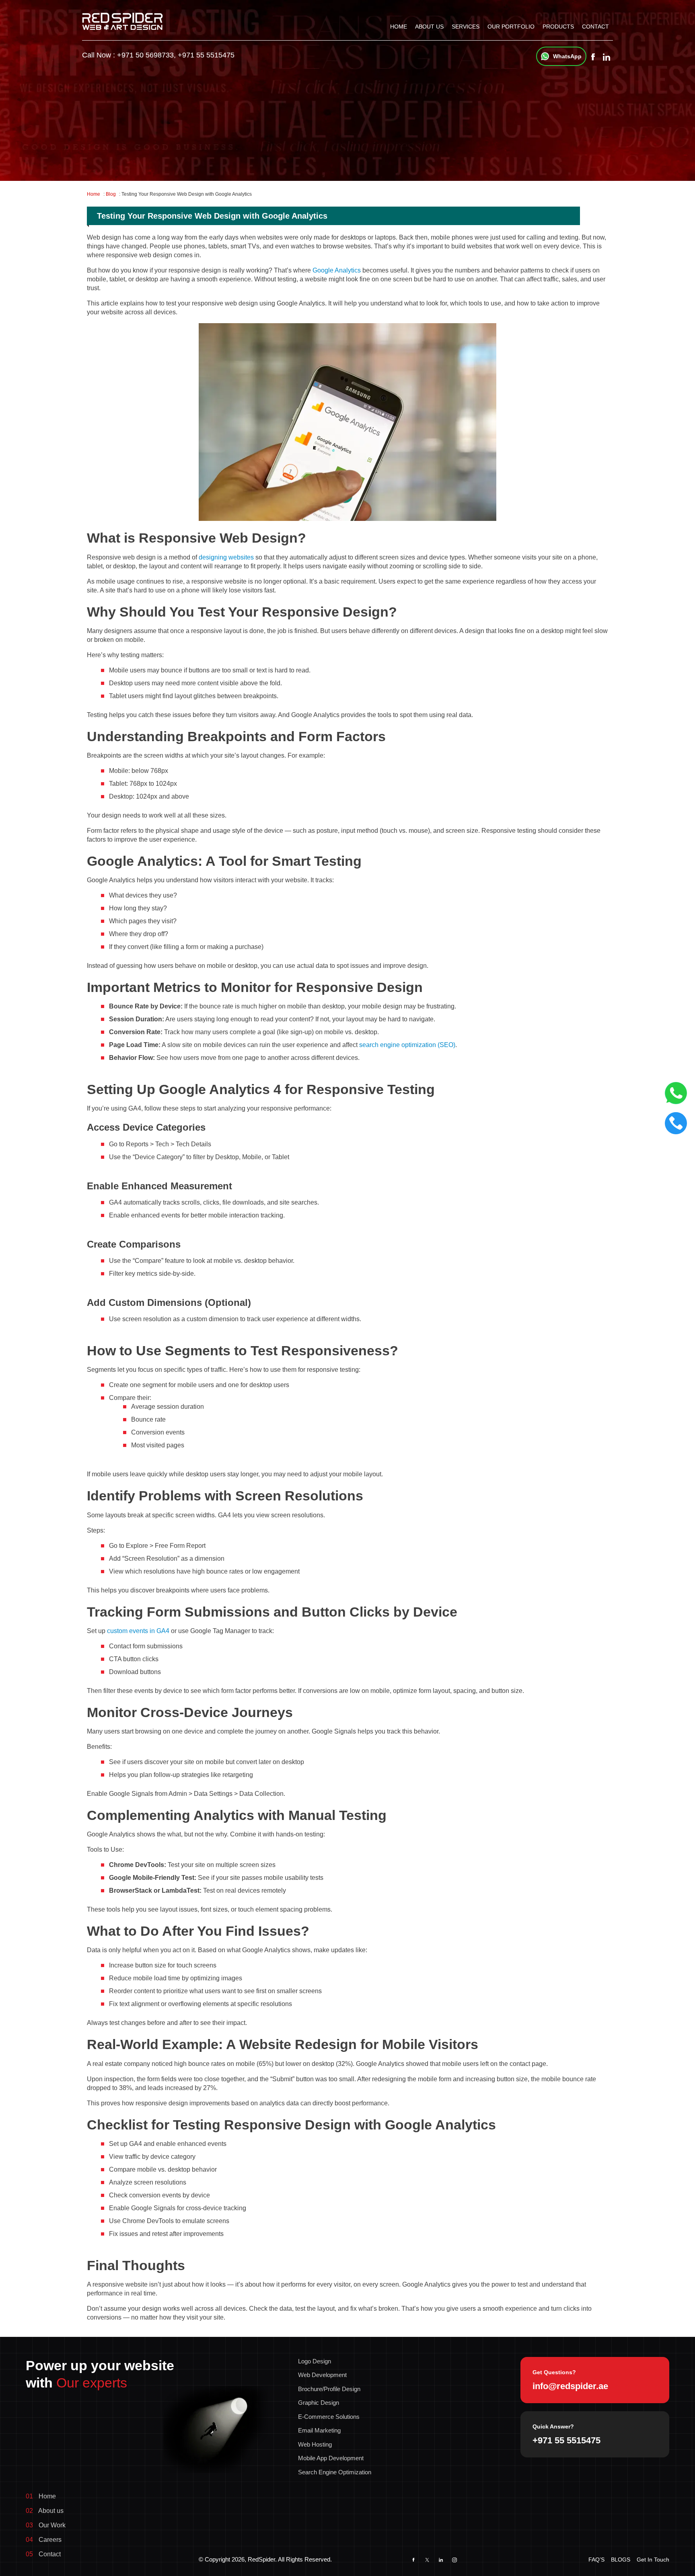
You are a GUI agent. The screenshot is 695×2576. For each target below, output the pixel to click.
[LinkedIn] (441, 2560)
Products (558, 27)
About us (429, 27)
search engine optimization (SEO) (407, 1045)
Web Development (322, 2375)
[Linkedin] (606, 57)
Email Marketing (319, 2430)
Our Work (46, 2525)
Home (399, 27)
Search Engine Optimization (335, 2472)
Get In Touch (653, 2560)
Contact (595, 27)
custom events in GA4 (138, 1631)
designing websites (226, 557)
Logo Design (315, 2361)
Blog (111, 194)
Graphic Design (319, 2403)
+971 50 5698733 (145, 55)
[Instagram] (454, 2560)
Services (466, 27)
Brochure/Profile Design (329, 2389)
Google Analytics (337, 270)
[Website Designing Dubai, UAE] (122, 21)
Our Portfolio (511, 27)
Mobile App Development (331, 2458)
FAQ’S (596, 2560)
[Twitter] (427, 2560)
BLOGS (621, 2560)
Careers (44, 2540)
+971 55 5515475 (206, 55)
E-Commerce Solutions (329, 2417)
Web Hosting (315, 2444)
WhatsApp (567, 56)
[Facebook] (593, 57)
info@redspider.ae (570, 2386)
